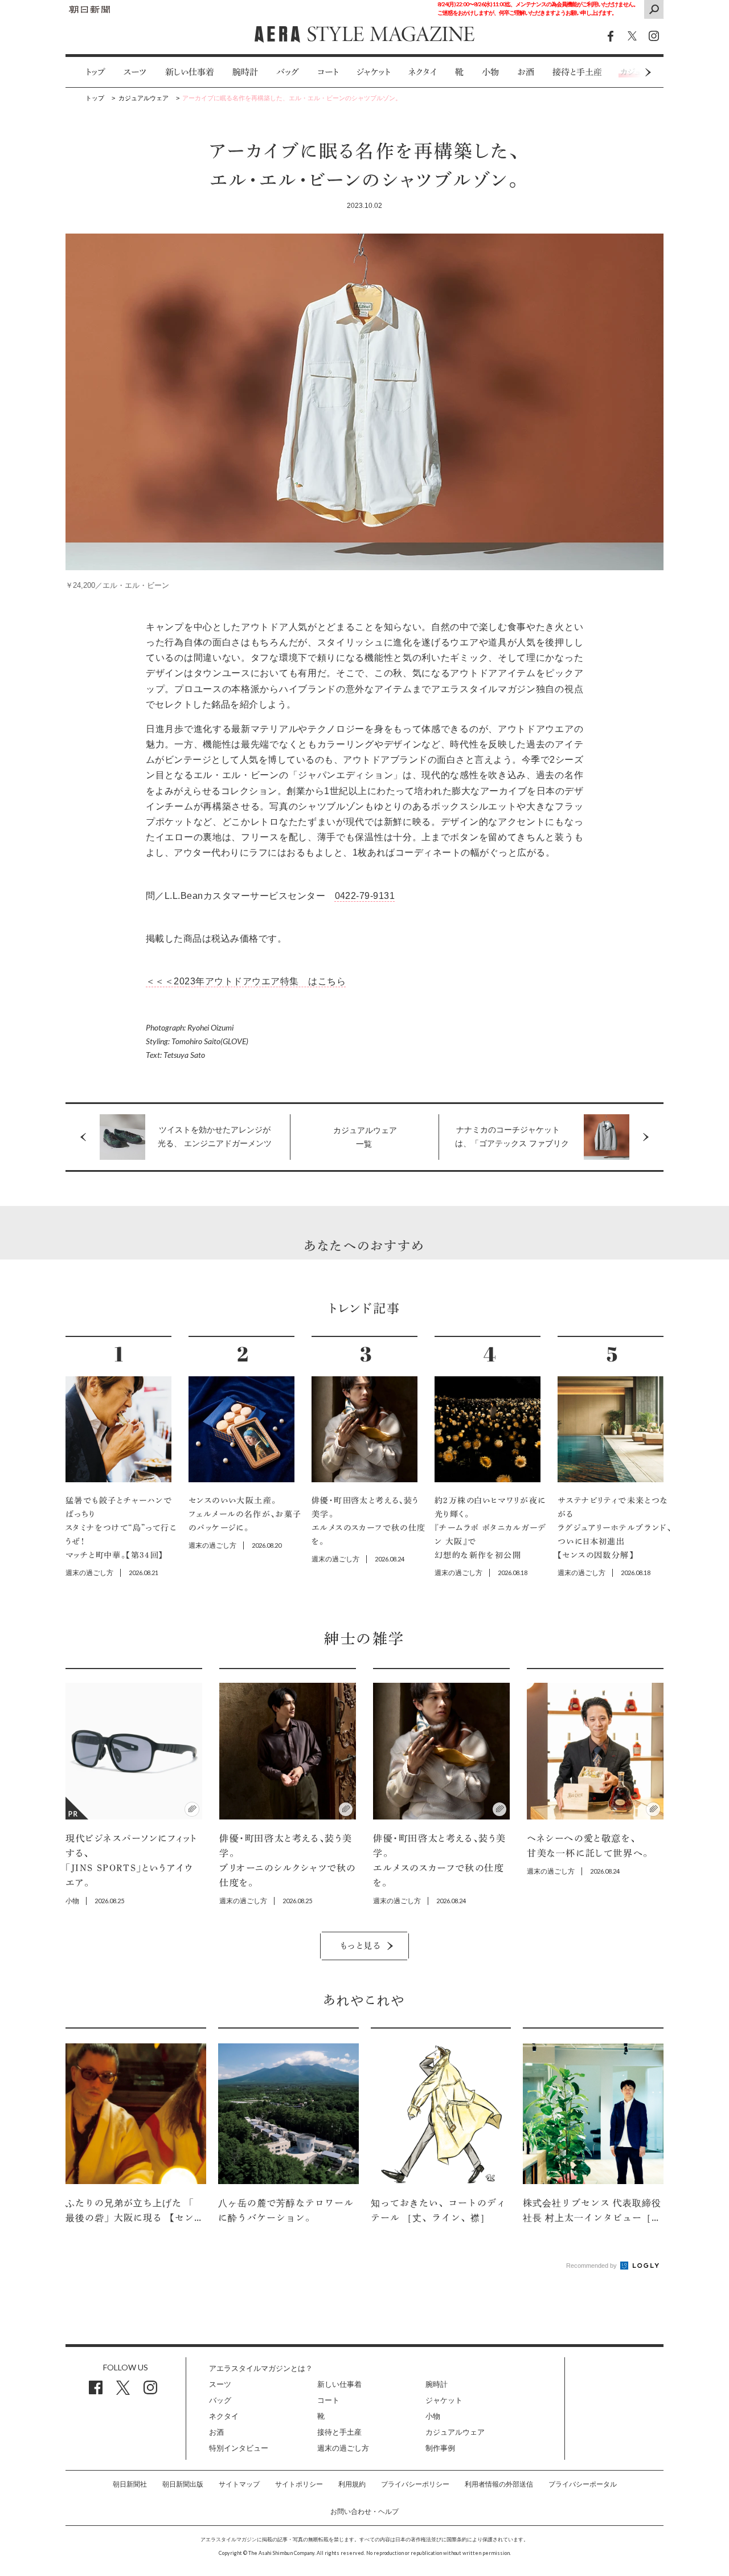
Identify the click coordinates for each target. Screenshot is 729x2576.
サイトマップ (239, 2484)
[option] (86, 72)
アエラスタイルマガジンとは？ (261, 2368)
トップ (95, 72)
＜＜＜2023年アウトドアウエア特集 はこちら (246, 981)
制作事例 (440, 2448)
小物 (490, 72)
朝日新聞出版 (183, 2484)
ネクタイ (423, 72)
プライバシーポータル (583, 2484)
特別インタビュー (239, 2448)
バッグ (288, 72)
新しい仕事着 (190, 72)
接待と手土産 (577, 72)
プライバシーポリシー (415, 2484)
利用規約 (352, 2484)
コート (328, 72)
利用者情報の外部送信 (499, 2484)
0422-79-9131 (365, 896)
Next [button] (626, 72)
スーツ (135, 72)
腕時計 (245, 72)
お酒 (526, 72)
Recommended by (592, 2266)
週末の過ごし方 (343, 2448)
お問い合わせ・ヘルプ (364, 2512)
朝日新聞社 (130, 2484)
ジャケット (373, 72)
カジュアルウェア (455, 2432)
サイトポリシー (299, 2484)
